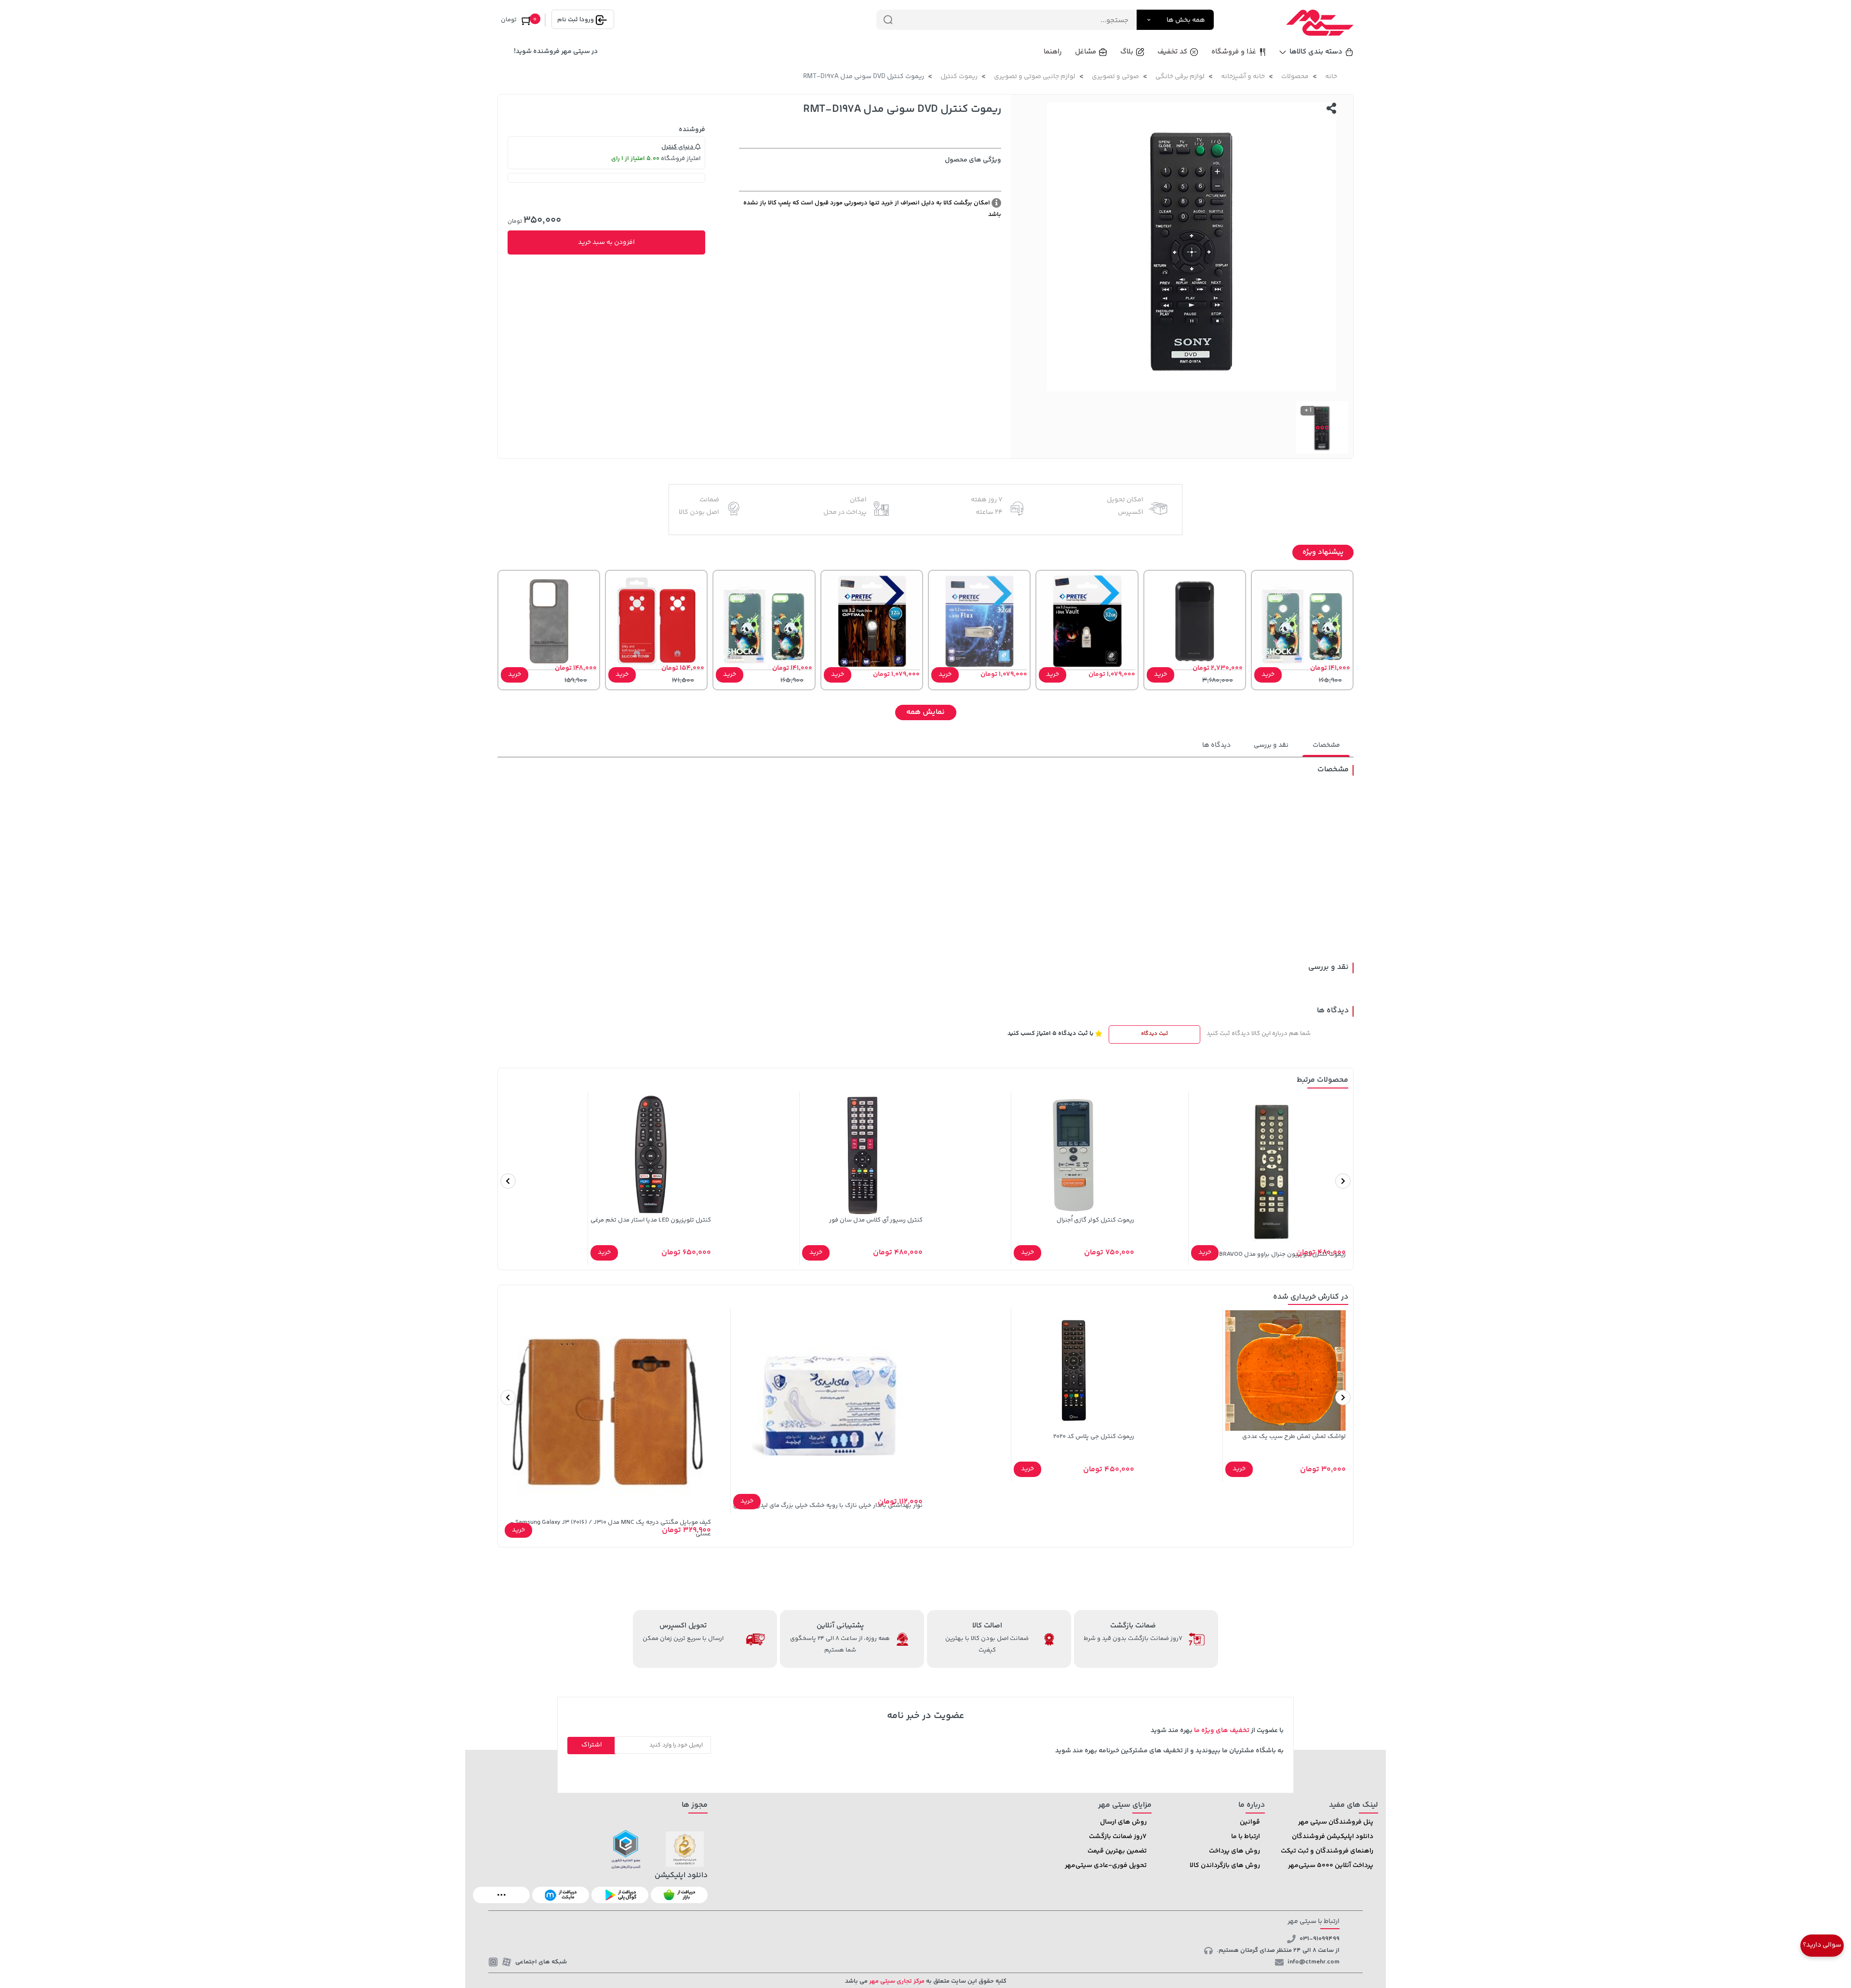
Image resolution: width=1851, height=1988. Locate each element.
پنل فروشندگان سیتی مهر (1336, 1822)
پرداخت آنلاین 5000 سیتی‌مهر (1331, 1866)
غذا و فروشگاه (1234, 52)
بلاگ (1127, 52)
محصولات (1295, 77)
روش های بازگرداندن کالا (1225, 1866)
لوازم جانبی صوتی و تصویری (1035, 77)
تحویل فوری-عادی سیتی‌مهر (1106, 1866)
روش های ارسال (1123, 1822)
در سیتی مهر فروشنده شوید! (556, 52)
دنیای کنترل (678, 147)
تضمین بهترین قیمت (1117, 1851)
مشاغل (1086, 52)
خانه (1331, 77)
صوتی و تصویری (1115, 77)
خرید (1268, 674)
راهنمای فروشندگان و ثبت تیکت (1327, 1851)
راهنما (1053, 52)
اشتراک (592, 1745)
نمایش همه (925, 712)
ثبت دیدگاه (1154, 1034)
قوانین (1250, 1822)
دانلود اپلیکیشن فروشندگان (1333, 1837)
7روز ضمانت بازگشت (1118, 1837)
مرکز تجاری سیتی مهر (896, 1981)
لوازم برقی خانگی (1180, 77)
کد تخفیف (1172, 52)
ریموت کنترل (959, 77)
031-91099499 (1320, 1939)
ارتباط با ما (1246, 1837)
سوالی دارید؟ (1822, 1945)
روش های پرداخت (1234, 1851)
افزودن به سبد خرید (606, 242)
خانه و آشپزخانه (1243, 77)
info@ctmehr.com (1314, 1962)
